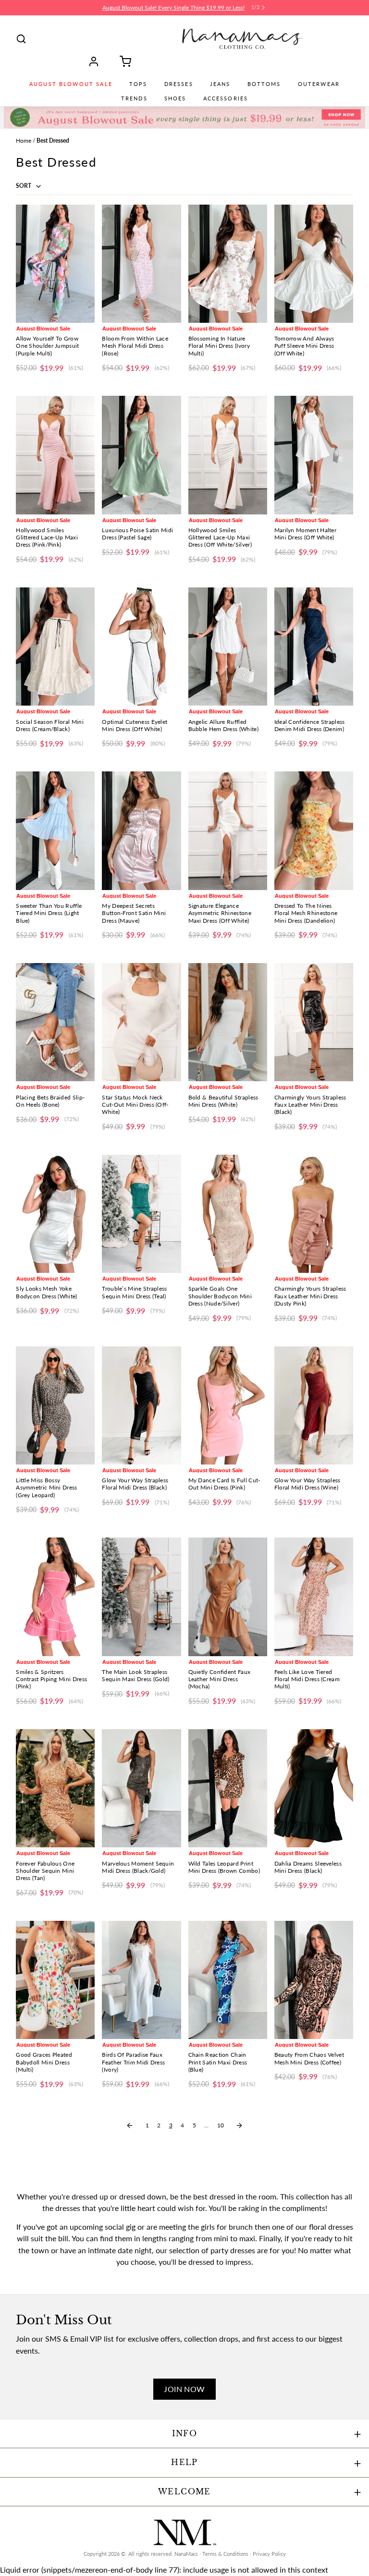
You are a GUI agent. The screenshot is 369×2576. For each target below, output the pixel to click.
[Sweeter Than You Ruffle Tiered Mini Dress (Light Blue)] (55, 830)
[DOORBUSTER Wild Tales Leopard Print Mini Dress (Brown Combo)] (228, 1788)
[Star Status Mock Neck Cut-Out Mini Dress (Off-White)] (141, 1022)
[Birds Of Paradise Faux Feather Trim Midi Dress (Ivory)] (141, 1980)
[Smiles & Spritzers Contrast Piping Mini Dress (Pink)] (55, 1597)
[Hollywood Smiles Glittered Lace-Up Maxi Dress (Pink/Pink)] (55, 455)
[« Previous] (130, 2125)
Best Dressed (53, 140)
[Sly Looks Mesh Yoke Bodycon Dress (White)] (55, 1214)
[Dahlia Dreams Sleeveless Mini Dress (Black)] (314, 1788)
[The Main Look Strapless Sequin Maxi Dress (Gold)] (141, 1597)
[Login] (97, 61)
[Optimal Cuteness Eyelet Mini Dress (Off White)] (141, 647)
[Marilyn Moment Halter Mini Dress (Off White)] (314, 455)
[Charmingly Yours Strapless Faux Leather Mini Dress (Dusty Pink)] (314, 1214)
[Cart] (122, 61)
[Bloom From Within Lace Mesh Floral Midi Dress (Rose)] (141, 264)
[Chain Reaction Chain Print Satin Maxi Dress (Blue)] (228, 1980)
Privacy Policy (269, 2554)
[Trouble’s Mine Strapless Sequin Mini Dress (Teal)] (141, 1214)
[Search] (21, 39)
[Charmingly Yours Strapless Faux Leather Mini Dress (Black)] (314, 1022)
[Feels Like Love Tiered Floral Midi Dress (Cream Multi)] (314, 1597)
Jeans (220, 84)
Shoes (175, 98)
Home (24, 140)
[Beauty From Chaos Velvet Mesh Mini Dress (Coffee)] (314, 1980)
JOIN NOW (184, 2389)
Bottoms (264, 84)
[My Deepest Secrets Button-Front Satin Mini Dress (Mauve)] (141, 830)
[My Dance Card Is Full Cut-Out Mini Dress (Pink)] (228, 1405)
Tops (138, 84)
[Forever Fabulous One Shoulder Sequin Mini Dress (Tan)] (55, 1788)
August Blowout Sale (71, 84)
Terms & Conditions (225, 2554)
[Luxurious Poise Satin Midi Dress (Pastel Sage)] (141, 455)
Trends (134, 98)
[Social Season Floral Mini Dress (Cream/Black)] (55, 647)
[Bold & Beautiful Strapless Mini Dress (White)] (228, 1022)
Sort (24, 186)
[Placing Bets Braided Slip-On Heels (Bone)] (55, 1022)
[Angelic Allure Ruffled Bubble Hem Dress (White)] (228, 647)
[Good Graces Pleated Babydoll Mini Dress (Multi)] (55, 1980)
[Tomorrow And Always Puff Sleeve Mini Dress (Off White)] (314, 264)
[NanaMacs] (242, 39)
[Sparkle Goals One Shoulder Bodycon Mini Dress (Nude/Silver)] (228, 1214)
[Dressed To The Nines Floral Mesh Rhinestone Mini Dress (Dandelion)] (314, 830)
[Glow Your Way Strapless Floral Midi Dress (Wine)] (314, 1405)
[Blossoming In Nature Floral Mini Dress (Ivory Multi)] (228, 264)
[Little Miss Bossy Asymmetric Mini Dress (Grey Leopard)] (55, 1405)
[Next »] (239, 2125)
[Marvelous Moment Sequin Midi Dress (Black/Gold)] (141, 1788)
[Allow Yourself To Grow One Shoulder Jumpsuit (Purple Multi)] (55, 264)
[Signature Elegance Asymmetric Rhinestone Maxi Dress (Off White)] (228, 830)
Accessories (226, 98)
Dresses (179, 84)
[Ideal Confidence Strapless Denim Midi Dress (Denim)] (314, 647)
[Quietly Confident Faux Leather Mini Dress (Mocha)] (228, 1597)
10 (221, 2125)
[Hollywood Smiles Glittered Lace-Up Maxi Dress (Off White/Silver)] (228, 455)
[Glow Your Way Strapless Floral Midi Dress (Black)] (141, 1405)
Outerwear (319, 84)
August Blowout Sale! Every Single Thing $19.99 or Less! (173, 7)
